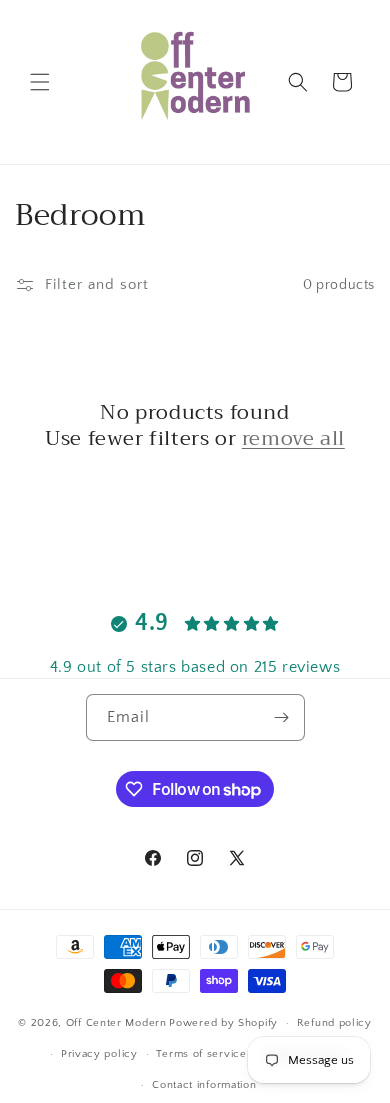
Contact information (204, 1085)
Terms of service (201, 1054)
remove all (293, 439)
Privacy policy (99, 1054)
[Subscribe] (282, 717)
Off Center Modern (116, 1023)
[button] (40, 82)
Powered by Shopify (223, 1023)
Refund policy (334, 1023)
